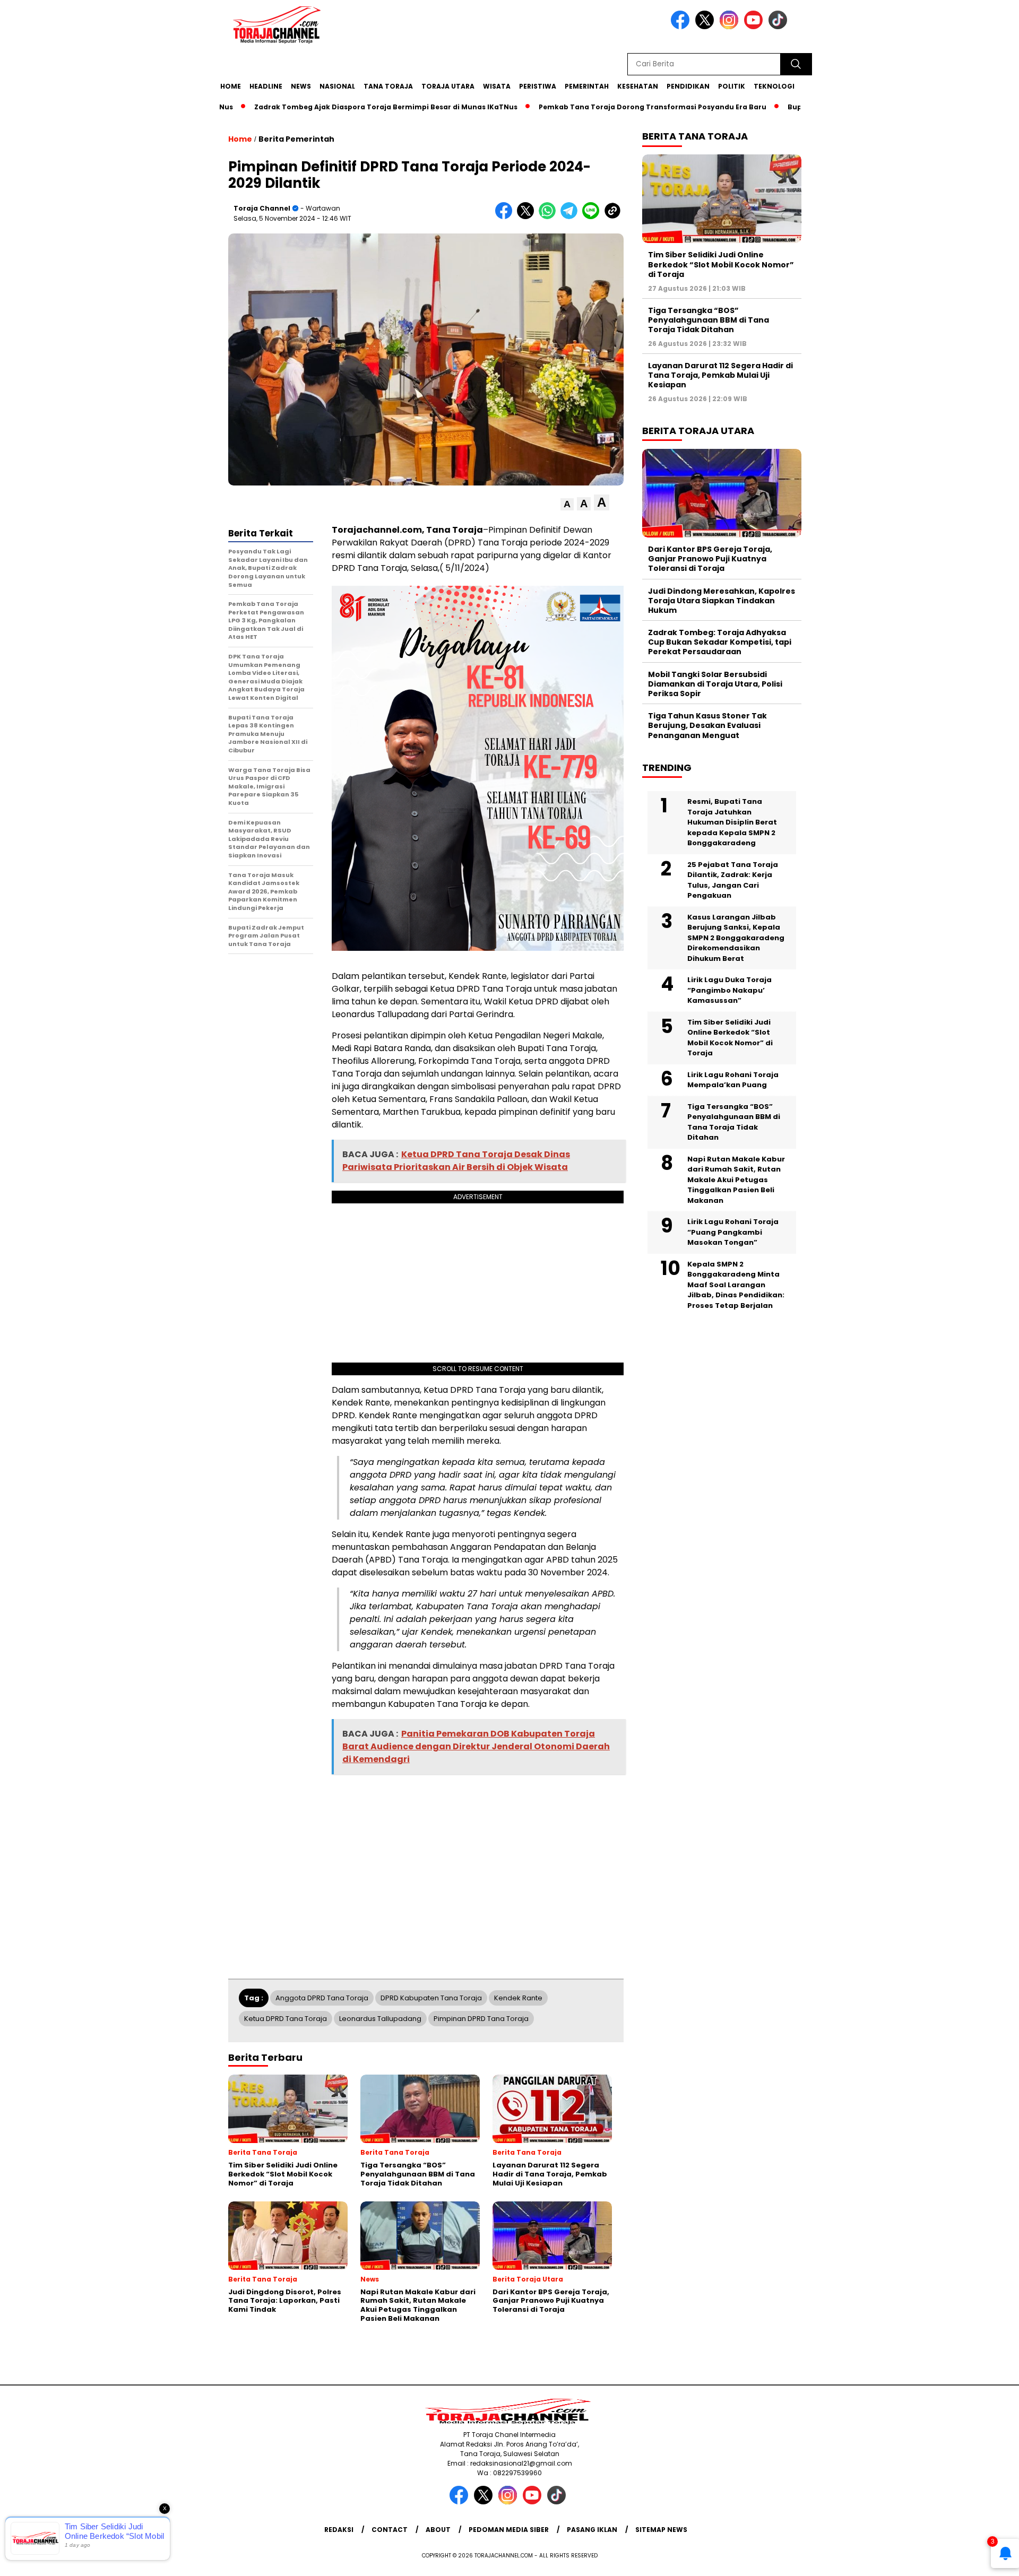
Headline (266, 86)
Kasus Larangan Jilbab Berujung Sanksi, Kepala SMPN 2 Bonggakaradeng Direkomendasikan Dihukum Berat (736, 937)
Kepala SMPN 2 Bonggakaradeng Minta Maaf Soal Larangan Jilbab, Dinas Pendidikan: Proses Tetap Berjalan (736, 1284)
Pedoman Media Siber (509, 2530)
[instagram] (731, 27)
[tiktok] (780, 27)
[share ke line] (593, 217)
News (301, 86)
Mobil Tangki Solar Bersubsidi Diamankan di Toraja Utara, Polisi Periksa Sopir (715, 683)
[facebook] (682, 27)
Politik (732, 86)
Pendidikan (688, 86)
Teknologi (774, 86)
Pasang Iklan (592, 2530)
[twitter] (706, 27)
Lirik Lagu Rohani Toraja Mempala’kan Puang (733, 1079)
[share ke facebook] (506, 217)
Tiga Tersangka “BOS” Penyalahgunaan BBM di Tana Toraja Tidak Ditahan (709, 319)
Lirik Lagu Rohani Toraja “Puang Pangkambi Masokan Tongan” (733, 1232)
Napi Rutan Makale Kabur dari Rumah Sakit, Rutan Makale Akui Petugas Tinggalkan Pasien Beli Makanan (736, 1179)
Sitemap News (661, 2530)
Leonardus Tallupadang (380, 2019)
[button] (567, 504)
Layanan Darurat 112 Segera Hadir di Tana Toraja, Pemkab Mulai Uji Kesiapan (720, 375)
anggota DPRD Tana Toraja (322, 1998)
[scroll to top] (979, 2560)
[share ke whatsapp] (550, 217)
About (438, 2530)
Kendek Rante (518, 1998)
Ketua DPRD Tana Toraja (286, 2019)
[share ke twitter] (528, 217)
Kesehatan (638, 86)
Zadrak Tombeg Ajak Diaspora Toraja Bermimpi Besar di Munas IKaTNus (329, 107)
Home (231, 86)
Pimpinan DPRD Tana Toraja (481, 2019)
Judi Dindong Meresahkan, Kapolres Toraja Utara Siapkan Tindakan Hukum (722, 600)
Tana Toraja (388, 86)
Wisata (497, 86)
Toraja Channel (262, 208)
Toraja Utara (448, 86)
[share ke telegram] (571, 217)
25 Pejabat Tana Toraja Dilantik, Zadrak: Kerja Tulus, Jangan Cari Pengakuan (733, 880)
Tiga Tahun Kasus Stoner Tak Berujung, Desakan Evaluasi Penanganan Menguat (707, 725)
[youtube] (755, 27)
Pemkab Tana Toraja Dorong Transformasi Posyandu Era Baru (595, 107)
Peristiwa (538, 86)
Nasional (337, 86)
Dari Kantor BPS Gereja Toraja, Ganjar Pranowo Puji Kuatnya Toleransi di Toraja (710, 559)
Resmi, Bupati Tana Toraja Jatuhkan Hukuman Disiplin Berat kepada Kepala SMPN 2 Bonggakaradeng (732, 822)
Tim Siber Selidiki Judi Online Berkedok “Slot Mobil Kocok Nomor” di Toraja (721, 264)
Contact (390, 2530)
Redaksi (339, 2530)
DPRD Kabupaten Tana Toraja (431, 1998)
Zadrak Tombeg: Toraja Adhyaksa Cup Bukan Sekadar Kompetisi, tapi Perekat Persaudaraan (720, 642)
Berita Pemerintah (296, 139)
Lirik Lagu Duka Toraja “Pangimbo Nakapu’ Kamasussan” (729, 990)
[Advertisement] (858, 262)
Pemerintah (587, 86)
